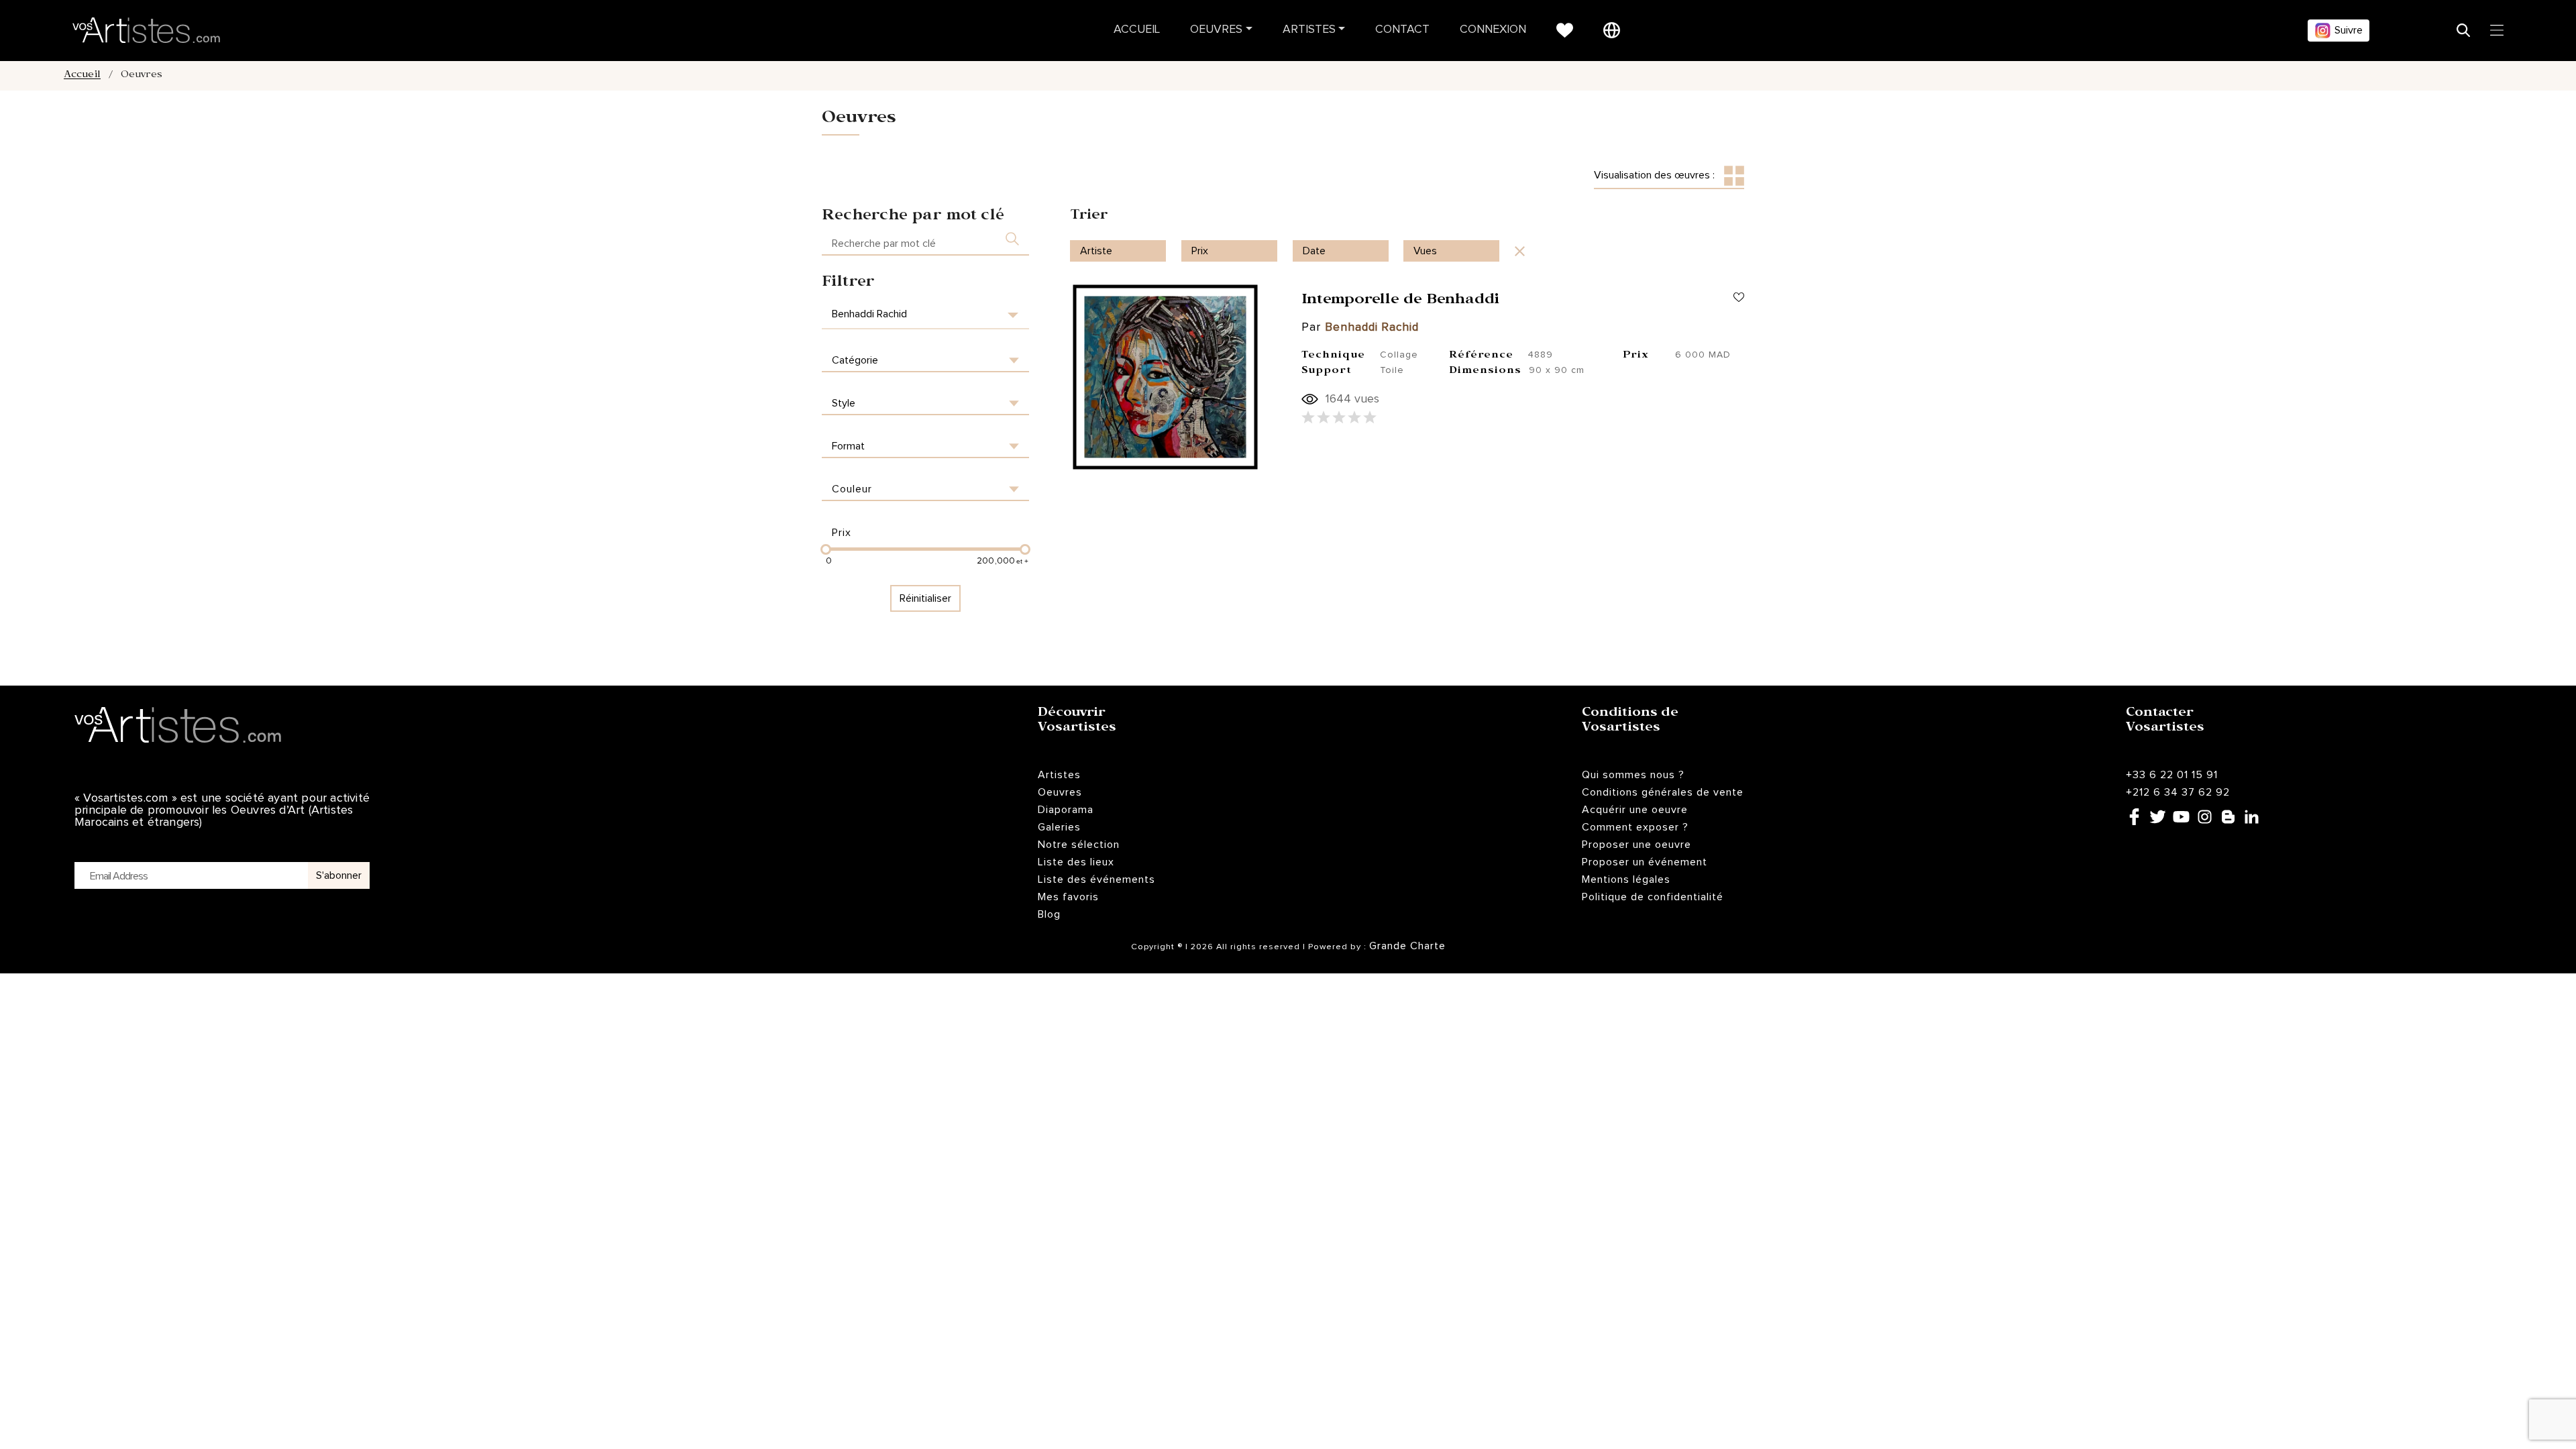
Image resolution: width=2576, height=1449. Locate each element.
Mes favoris (1068, 897)
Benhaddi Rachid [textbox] (869, 314)
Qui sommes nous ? (1633, 775)
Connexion (1493, 30)
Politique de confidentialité (1653, 897)
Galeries (1059, 827)
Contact (1402, 30)
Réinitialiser (925, 598)
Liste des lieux (1076, 862)
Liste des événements (1096, 879)
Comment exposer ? (1635, 827)
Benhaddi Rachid (1372, 328)
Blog (1049, 914)
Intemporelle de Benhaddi (1400, 301)
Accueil (1137, 30)
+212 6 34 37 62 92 (2178, 792)
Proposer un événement (1645, 862)
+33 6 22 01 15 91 (2172, 775)
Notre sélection (1079, 845)
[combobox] (925, 314)
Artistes (1309, 30)
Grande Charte (1407, 946)
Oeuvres (1216, 30)
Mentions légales (1626, 879)
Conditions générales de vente (1663, 792)
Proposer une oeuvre (1636, 845)
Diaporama (1066, 810)
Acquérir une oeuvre (1635, 810)
